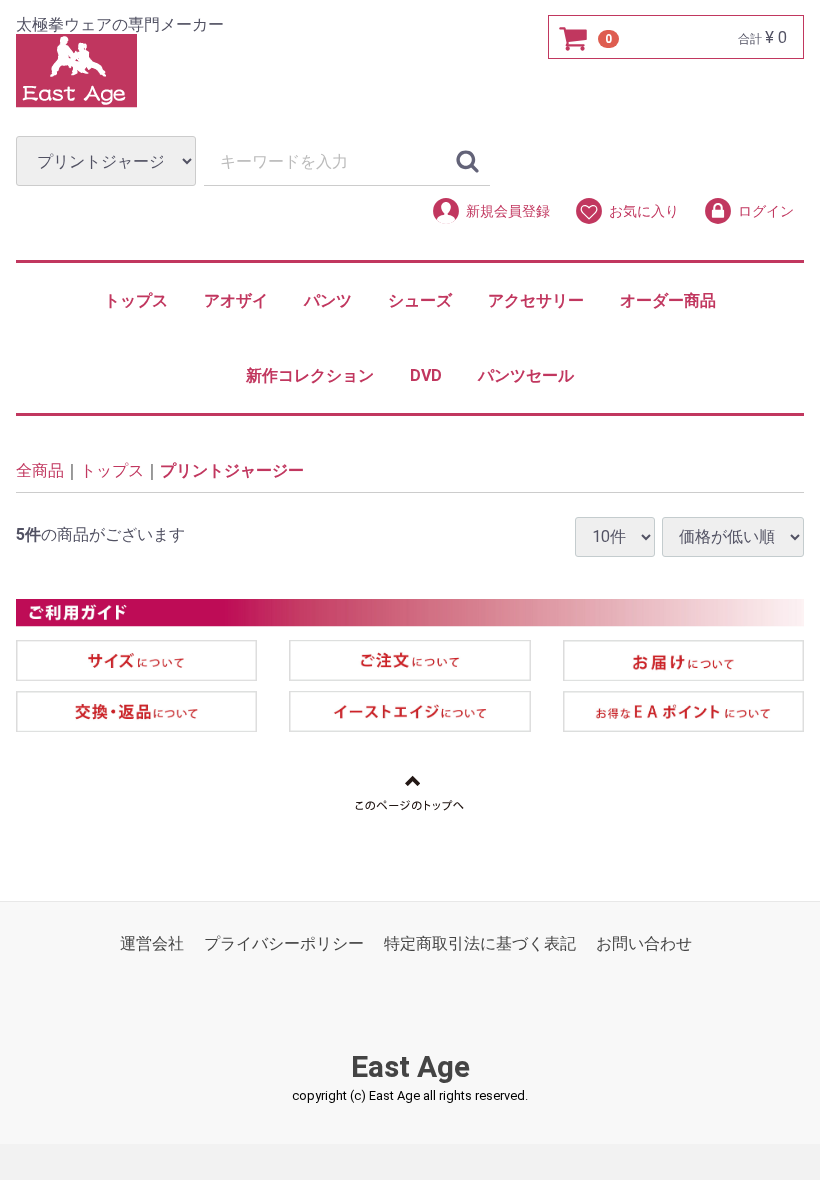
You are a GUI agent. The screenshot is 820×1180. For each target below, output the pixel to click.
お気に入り (644, 211)
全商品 (40, 471)
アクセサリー (536, 300)
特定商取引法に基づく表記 (480, 943)
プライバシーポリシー (284, 943)
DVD (426, 375)
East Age (410, 1066)
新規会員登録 (508, 211)
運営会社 (152, 943)
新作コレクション (310, 375)
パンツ (328, 300)
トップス (136, 300)
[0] (574, 38)
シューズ (420, 300)
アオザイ (236, 300)
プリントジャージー (232, 471)
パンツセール (526, 375)
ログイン (766, 211)
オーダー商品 (668, 300)
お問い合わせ (644, 943)
